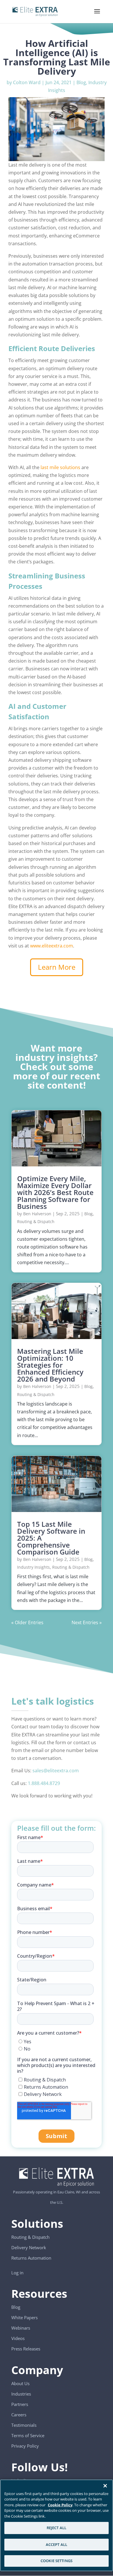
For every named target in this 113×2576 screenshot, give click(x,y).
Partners (20, 2404)
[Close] (105, 2486)
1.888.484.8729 (44, 1783)
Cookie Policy (60, 2505)
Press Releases (26, 2349)
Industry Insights (33, 1567)
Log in (17, 2273)
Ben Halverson (37, 1214)
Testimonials (24, 2425)
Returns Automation (31, 2258)
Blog (81, 82)
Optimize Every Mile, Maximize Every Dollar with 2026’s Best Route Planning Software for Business (55, 1192)
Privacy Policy (25, 2446)
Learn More (57, 967)
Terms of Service (28, 2435)
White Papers (24, 2317)
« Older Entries (27, 1622)
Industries (21, 2394)
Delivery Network (29, 2247)
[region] (57, 2525)
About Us (20, 2383)
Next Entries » (87, 1622)
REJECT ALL (57, 2528)
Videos (18, 2338)
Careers (19, 2415)
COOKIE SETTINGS (57, 2561)
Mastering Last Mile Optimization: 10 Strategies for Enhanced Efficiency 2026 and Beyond (50, 1365)
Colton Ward (27, 82)
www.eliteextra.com (52, 946)
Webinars (21, 2328)
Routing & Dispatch (36, 1221)
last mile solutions (60, 467)
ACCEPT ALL (57, 2544)
